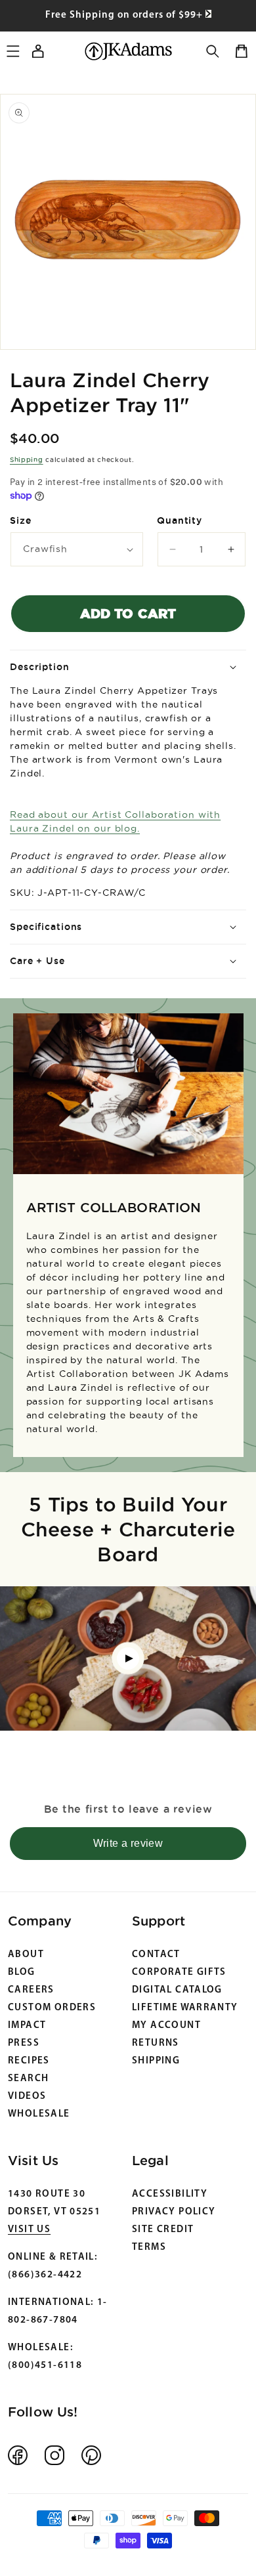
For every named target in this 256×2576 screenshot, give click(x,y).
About (26, 1955)
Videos (27, 2097)
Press (24, 2043)
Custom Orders (52, 2008)
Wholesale (39, 2114)
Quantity (180, 520)
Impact (27, 2026)
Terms (149, 2248)
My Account (166, 2026)
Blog (22, 1973)
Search (28, 2079)
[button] (213, 51)
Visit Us (29, 2230)
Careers (31, 1990)
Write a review (128, 1843)
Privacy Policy (174, 2212)
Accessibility (170, 2194)
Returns (156, 2043)
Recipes (29, 2061)
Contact (156, 1955)
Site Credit (163, 2230)
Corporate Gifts (179, 1973)
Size (21, 520)
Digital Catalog (177, 1990)
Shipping (27, 460)
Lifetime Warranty (185, 2008)
